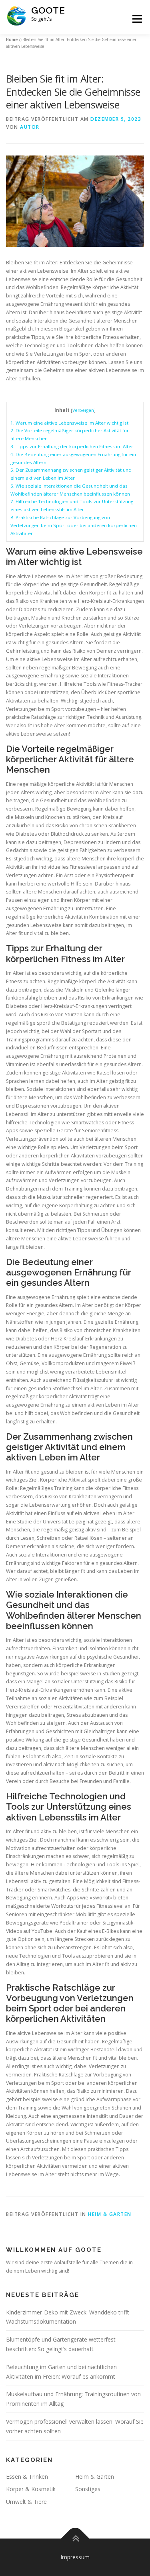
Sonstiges (88, 2489)
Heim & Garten (110, 2214)
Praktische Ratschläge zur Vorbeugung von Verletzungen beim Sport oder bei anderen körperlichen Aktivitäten (74, 525)
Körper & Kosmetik (31, 2489)
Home (12, 39)
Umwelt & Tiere (26, 2502)
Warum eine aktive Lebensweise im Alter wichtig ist (69, 423)
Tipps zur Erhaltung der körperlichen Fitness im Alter (72, 446)
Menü (137, 19)
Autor (30, 127)
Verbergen (83, 410)
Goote (48, 10)
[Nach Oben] (75, 2539)
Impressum (75, 2557)
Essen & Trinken (27, 2477)
